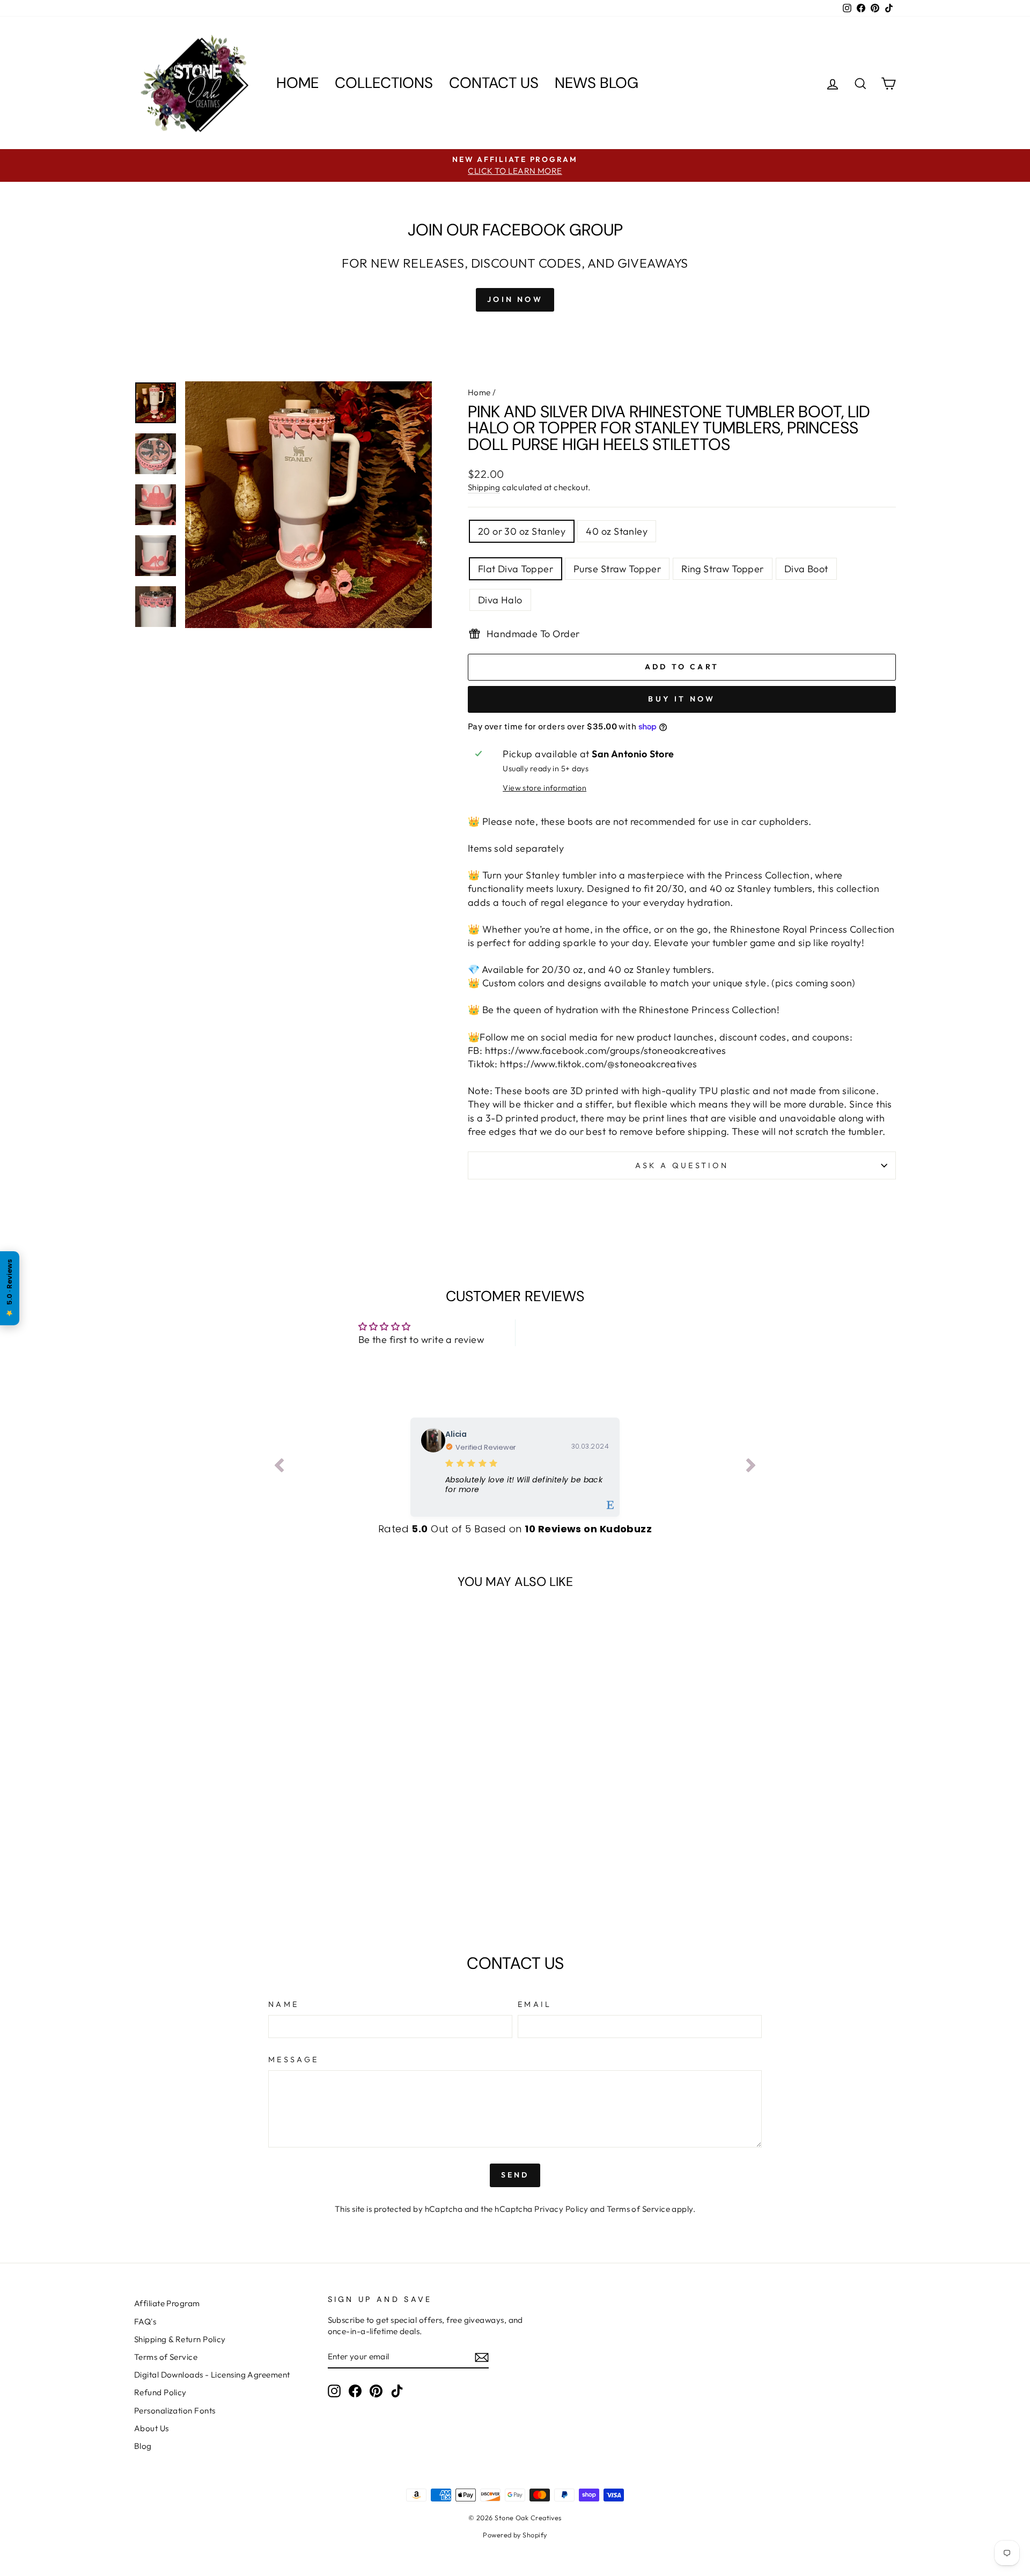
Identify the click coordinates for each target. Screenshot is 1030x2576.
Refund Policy (160, 2392)
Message (293, 2060)
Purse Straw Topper (617, 569)
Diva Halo (500, 600)
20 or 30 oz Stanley (522, 531)
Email (535, 2004)
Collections (384, 83)
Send (515, 2175)
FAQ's (145, 2322)
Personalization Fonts (175, 2411)
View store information (545, 788)
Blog (143, 2446)
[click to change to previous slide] (279, 1467)
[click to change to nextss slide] (751, 1467)
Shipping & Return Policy (180, 2339)
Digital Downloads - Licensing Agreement (212, 2375)
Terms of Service (638, 2209)
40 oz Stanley (617, 531)
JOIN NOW (515, 299)
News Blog (597, 83)
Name (284, 2004)
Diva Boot (806, 569)
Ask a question (682, 1165)
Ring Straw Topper (723, 569)
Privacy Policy (561, 2209)
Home (297, 83)
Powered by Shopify (515, 2535)
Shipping (484, 487)
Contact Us (494, 83)
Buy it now (682, 699)
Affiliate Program (167, 2303)
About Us (152, 2428)
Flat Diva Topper (516, 569)
